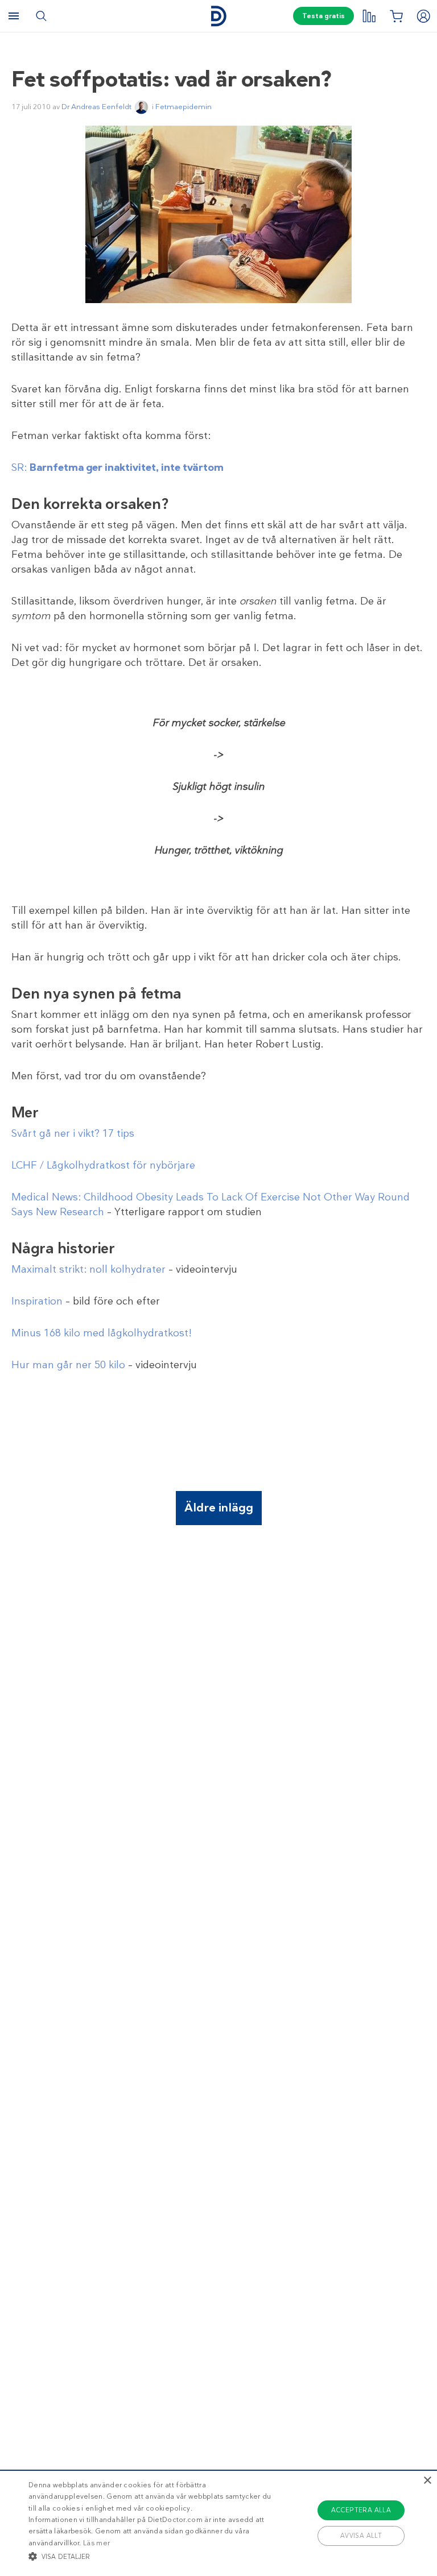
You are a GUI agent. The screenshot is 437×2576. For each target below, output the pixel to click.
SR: (118, 467)
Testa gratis (323, 16)
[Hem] (218, 16)
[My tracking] (369, 16)
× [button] (427, 2481)
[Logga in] (423, 16)
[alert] (218, 2523)
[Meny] (14, 16)
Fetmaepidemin (184, 107)
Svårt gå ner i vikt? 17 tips (73, 1133)
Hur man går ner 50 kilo (68, 1365)
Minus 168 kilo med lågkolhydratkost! (102, 1333)
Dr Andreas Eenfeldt (96, 107)
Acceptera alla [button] (361, 2510)
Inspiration (37, 1301)
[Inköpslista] (396, 16)
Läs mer (96, 2543)
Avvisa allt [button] (361, 2536)
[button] (152, 2556)
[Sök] (41, 16)
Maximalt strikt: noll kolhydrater (88, 1269)
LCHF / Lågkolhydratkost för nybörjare (103, 1165)
